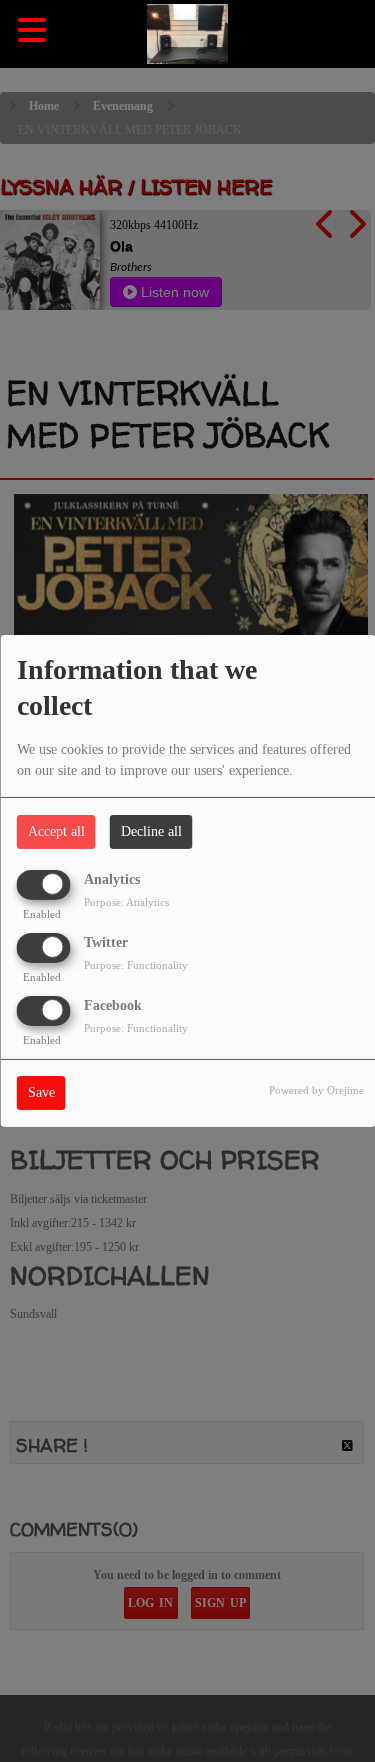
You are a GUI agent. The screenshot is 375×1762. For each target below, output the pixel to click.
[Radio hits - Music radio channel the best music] (188, 34)
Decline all (151, 831)
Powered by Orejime (316, 1090)
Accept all (56, 831)
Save (41, 1092)
